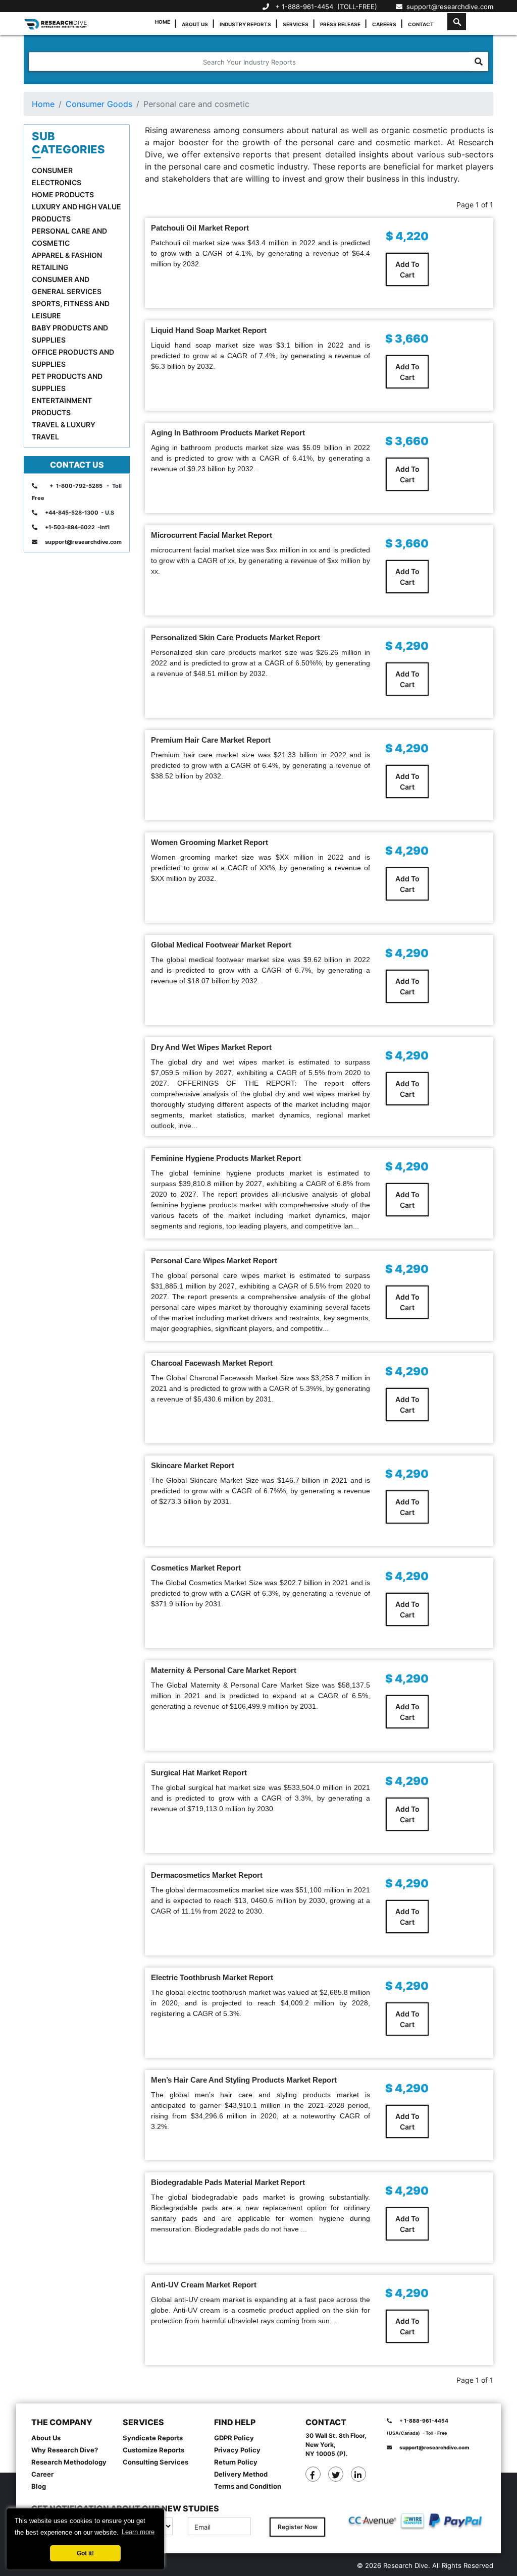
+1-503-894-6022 (70, 527)
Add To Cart (407, 269)
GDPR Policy (234, 2438)
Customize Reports (153, 2450)
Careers (384, 24)
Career (42, 2474)
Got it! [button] (85, 2553)
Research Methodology (69, 2462)
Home (163, 22)
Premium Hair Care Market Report (211, 740)
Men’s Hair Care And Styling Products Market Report (244, 2080)
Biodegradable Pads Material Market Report (228, 2182)
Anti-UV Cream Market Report (204, 2285)
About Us (195, 24)
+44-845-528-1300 (72, 513)
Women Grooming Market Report (210, 842)
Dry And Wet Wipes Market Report (211, 1047)
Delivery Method (241, 2474)
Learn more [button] (138, 2532)
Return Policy (236, 2462)
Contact (421, 24)
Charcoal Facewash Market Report (212, 1363)
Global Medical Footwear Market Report (221, 945)
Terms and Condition (248, 2486)
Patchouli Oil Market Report (200, 228)
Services (296, 24)
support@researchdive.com (448, 7)
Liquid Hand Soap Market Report (209, 330)
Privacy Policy (237, 2450)
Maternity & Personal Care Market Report (224, 1670)
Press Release (340, 24)
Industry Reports (245, 24)
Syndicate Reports (153, 2438)
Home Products (63, 194)
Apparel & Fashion (67, 255)
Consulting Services (156, 2462)
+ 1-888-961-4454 (304, 7)
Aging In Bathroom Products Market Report (228, 433)
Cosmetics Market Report (196, 1568)
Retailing (50, 267)
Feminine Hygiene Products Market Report (226, 1158)
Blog (39, 2486)
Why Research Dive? (65, 2450)
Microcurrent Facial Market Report (212, 535)
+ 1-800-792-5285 (76, 486)
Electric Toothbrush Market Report (212, 1977)
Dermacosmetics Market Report (207, 1875)
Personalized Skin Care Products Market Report (236, 637)
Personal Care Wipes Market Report (214, 1261)
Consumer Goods (99, 104)
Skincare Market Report (193, 1465)
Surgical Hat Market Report (199, 1773)
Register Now (298, 2527)
